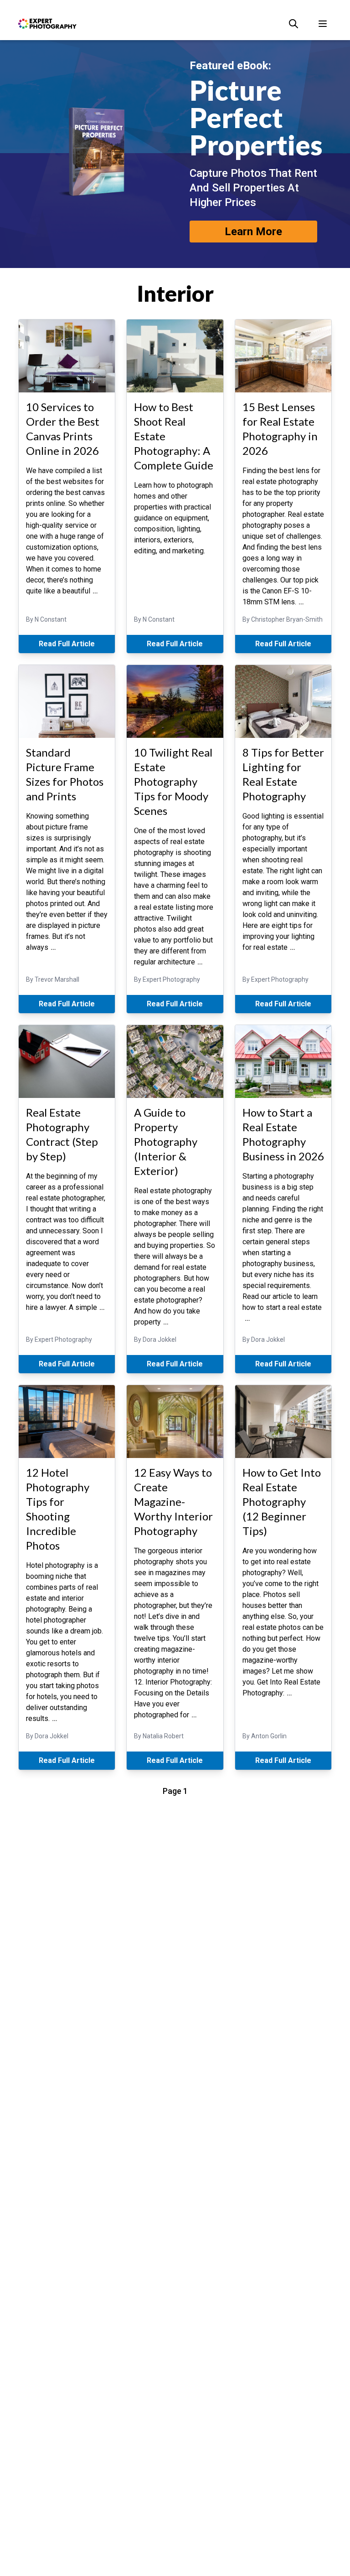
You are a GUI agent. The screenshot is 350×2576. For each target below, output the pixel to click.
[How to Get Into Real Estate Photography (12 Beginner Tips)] (283, 1422)
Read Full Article (67, 644)
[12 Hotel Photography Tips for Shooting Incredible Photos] (67, 1422)
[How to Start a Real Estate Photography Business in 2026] (283, 1061)
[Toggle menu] (323, 24)
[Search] (293, 24)
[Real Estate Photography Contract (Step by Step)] (67, 1061)
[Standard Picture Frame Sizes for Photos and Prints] (67, 701)
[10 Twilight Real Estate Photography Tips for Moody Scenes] (175, 701)
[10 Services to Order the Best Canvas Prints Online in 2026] (67, 356)
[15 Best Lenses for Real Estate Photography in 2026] (283, 356)
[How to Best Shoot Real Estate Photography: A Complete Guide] (175, 356)
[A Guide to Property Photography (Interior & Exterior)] (175, 1061)
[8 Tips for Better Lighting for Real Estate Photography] (283, 701)
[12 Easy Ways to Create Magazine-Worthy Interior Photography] (175, 1422)
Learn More (253, 232)
